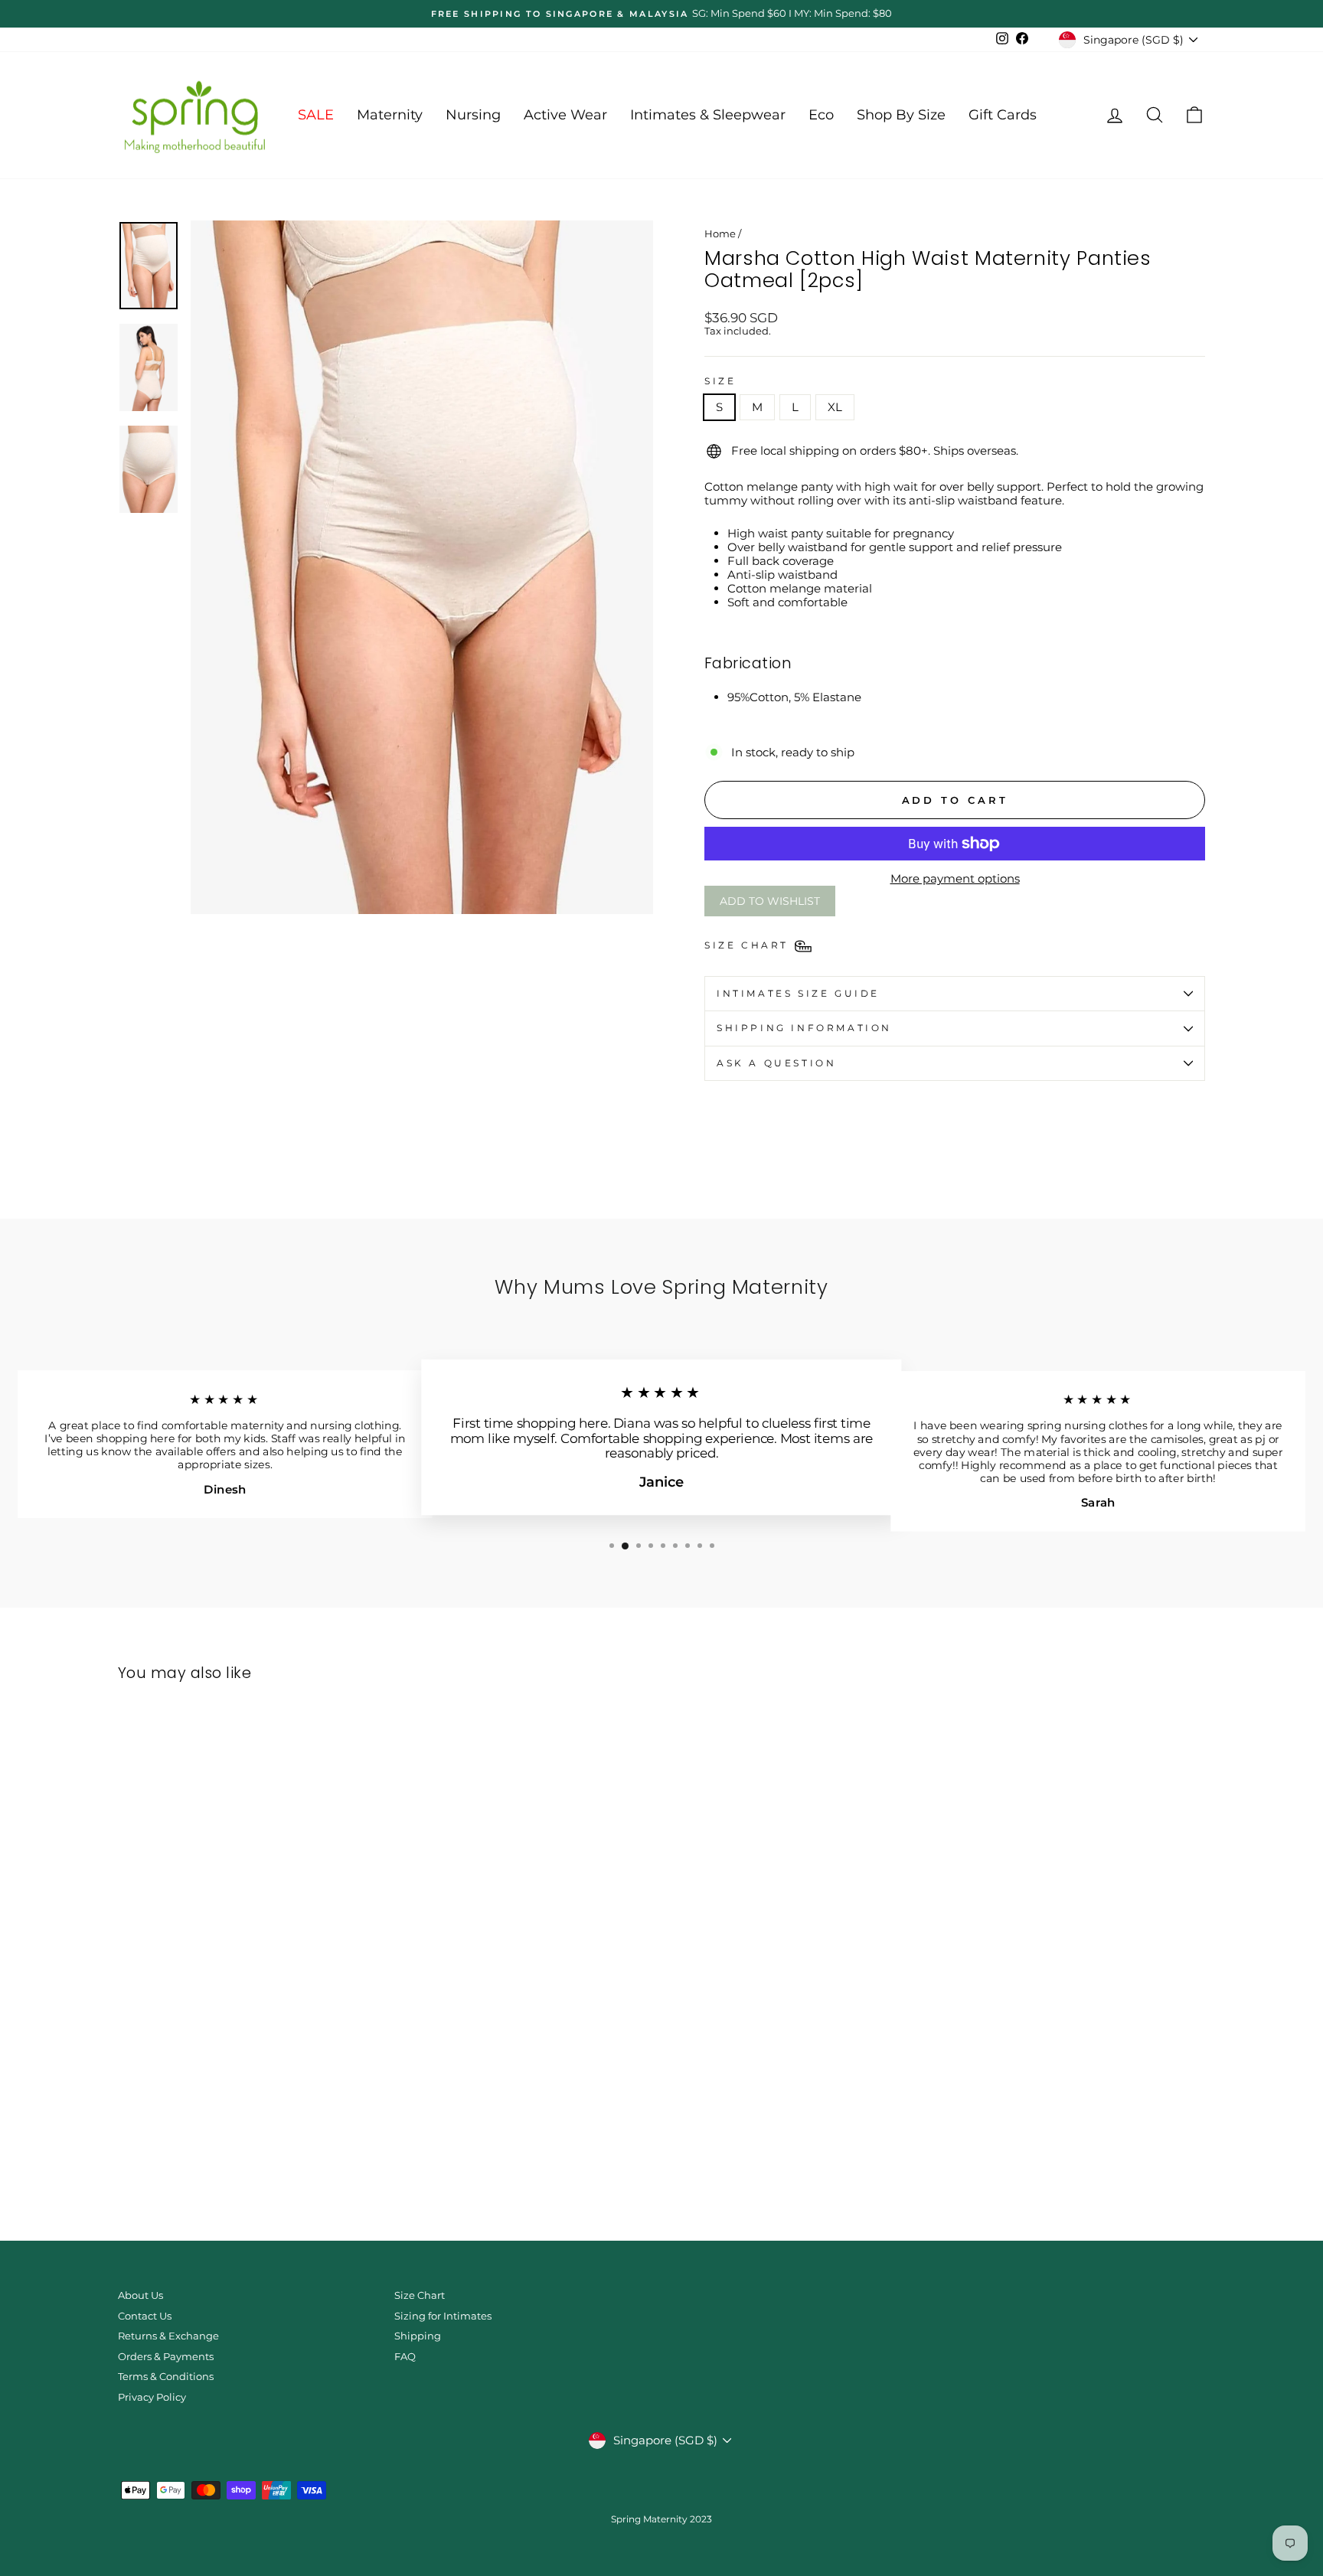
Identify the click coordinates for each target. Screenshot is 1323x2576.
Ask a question (776, 1063)
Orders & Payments (166, 2357)
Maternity (390, 115)
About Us (140, 2295)
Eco (821, 115)
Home (720, 234)
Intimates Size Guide (798, 993)
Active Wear (565, 115)
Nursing (473, 115)
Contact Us (145, 2316)
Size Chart (420, 2295)
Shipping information (804, 1028)
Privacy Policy (152, 2397)
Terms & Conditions (166, 2377)
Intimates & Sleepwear (708, 115)
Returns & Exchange (168, 2336)
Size (720, 381)
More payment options (955, 879)
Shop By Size (901, 115)
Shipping (418, 2336)
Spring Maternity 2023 (661, 2519)
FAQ (405, 2357)
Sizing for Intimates (443, 2316)
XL (835, 407)
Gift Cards (1003, 115)
